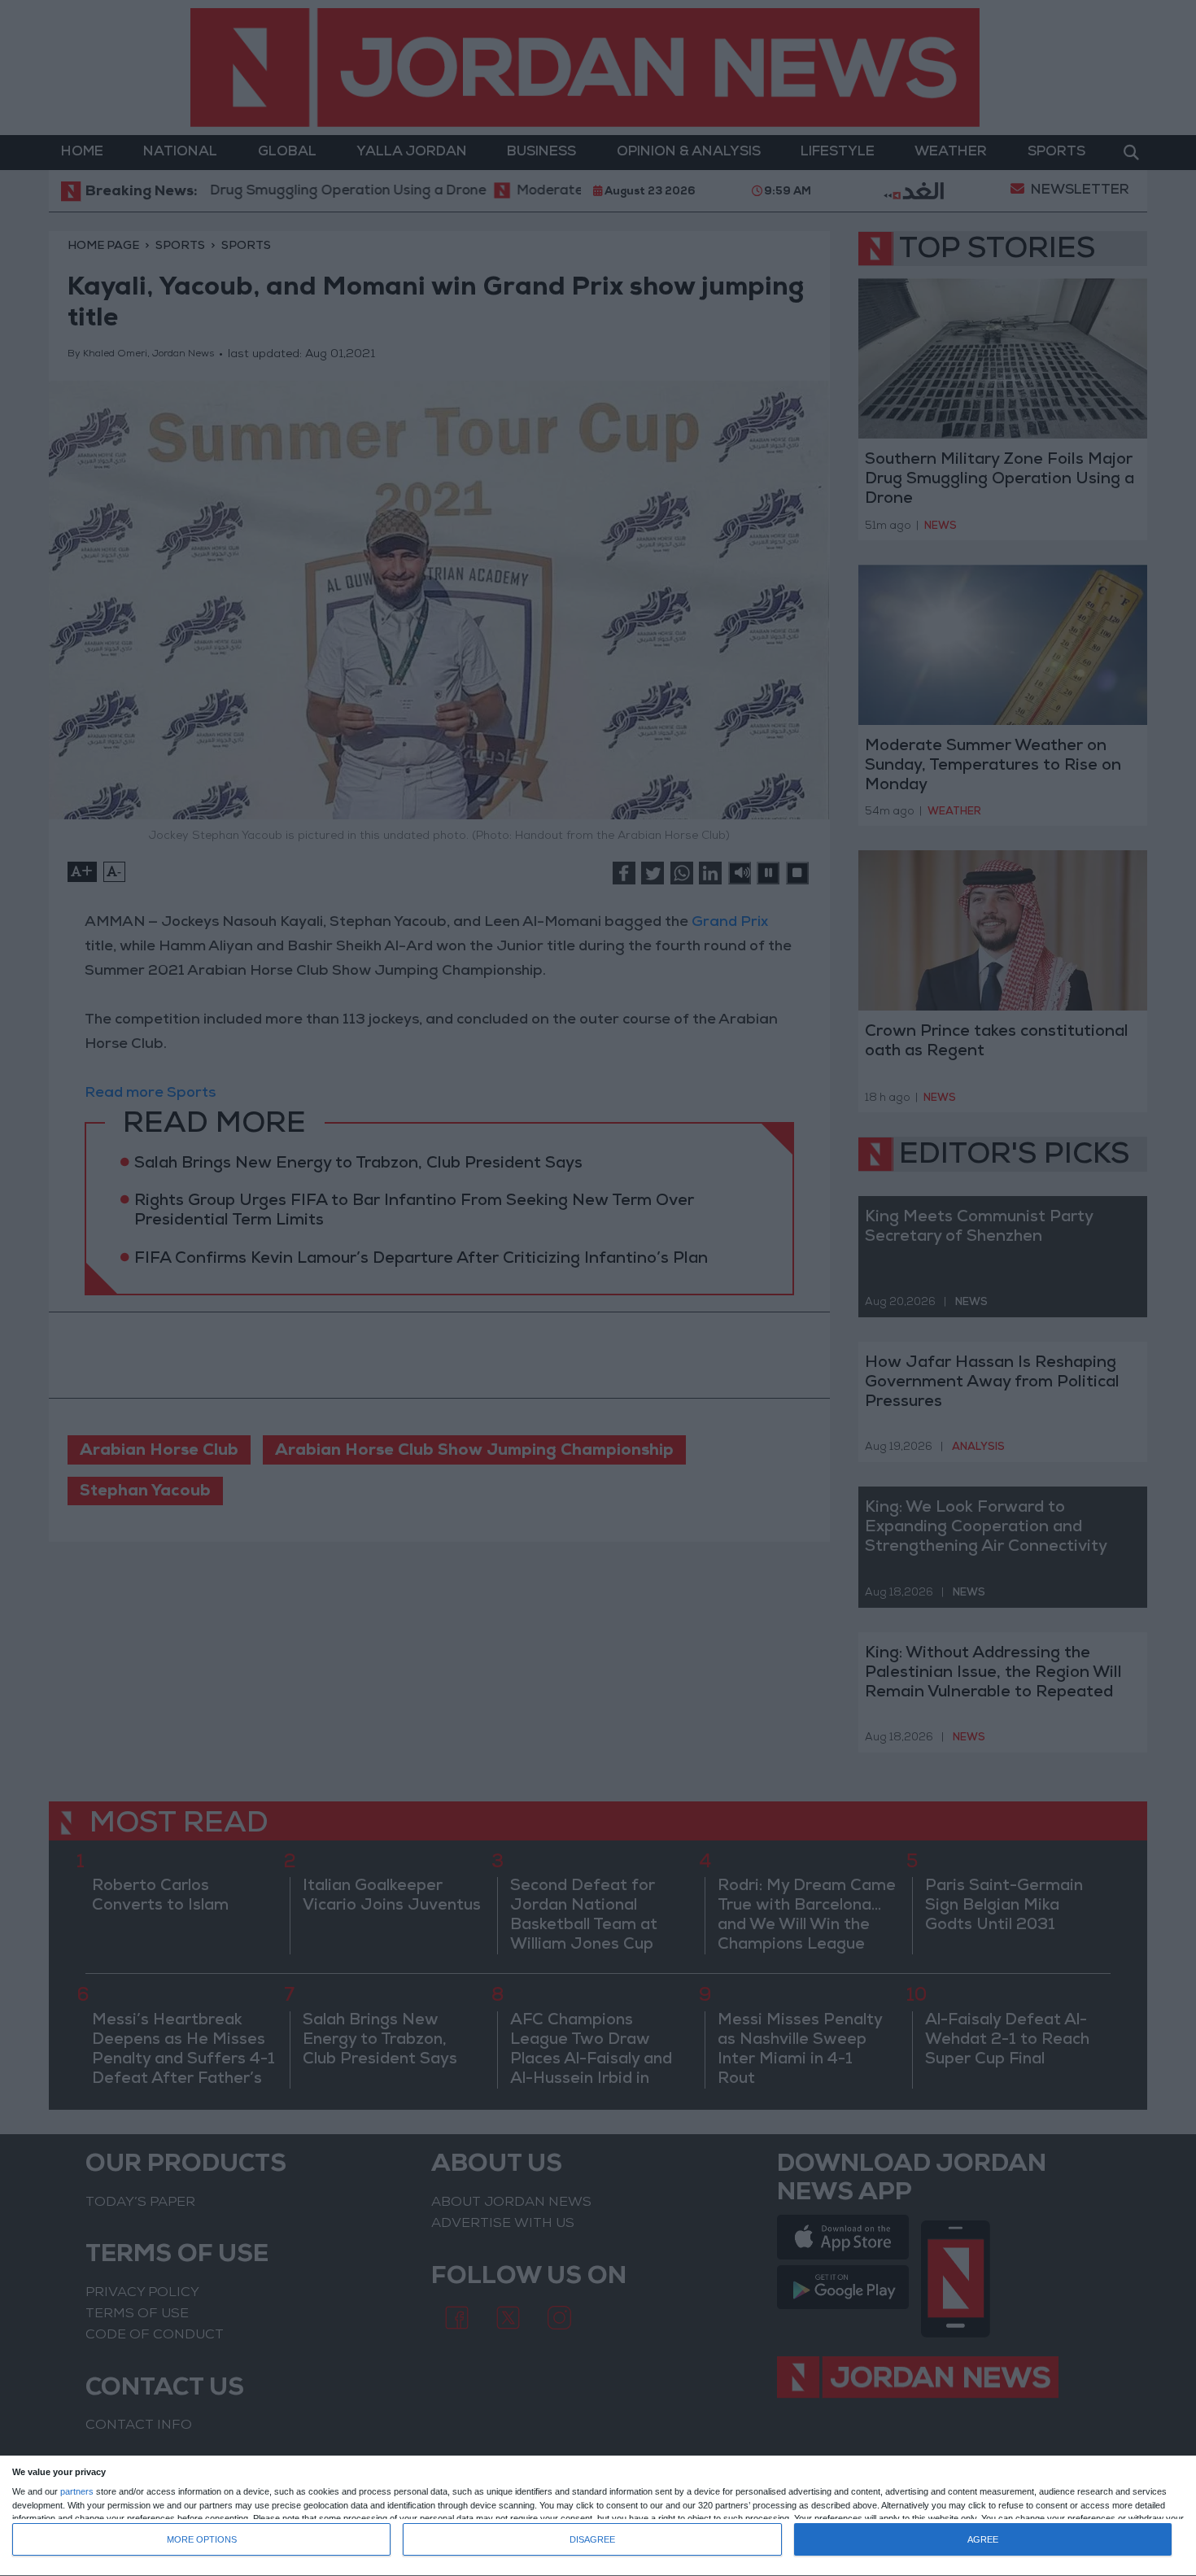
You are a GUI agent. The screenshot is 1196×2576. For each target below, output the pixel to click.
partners (77, 2492)
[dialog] (598, 2516)
